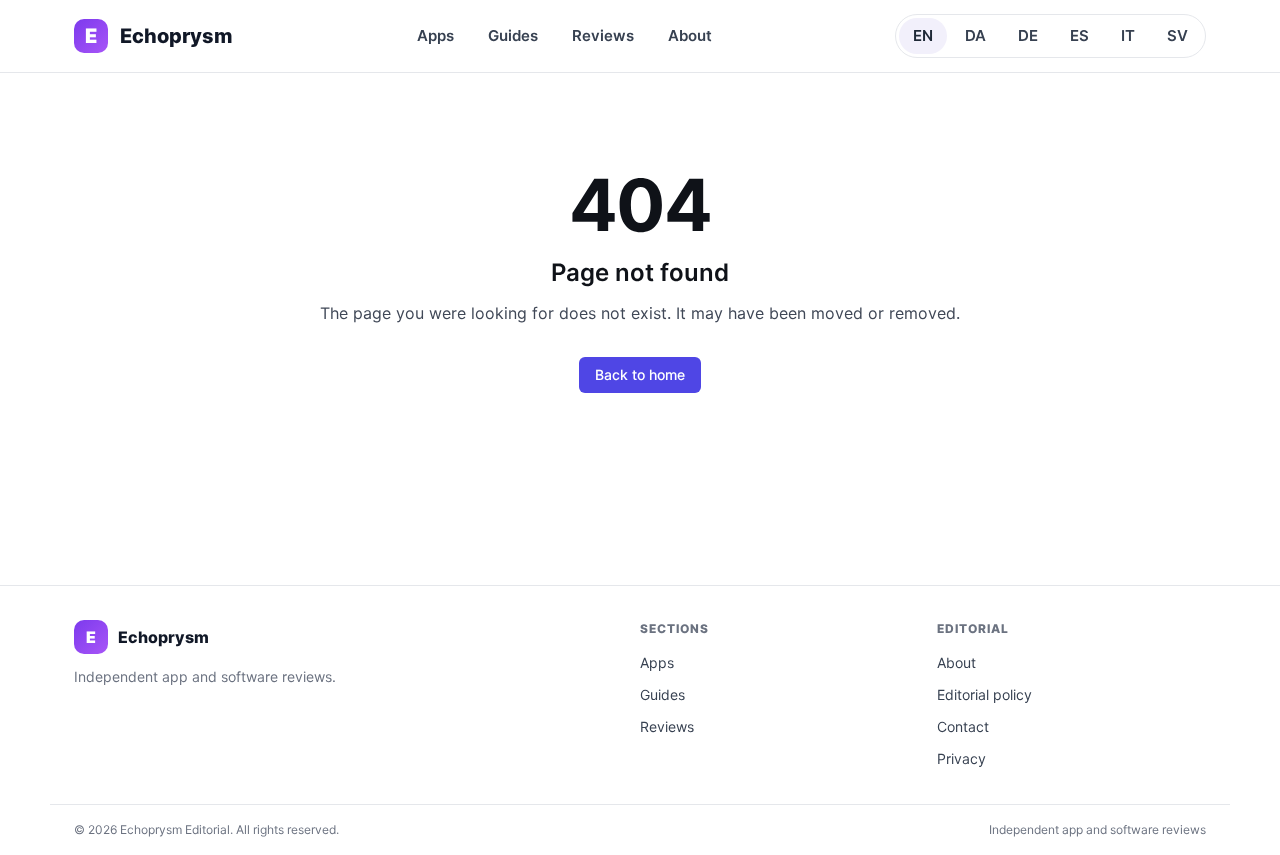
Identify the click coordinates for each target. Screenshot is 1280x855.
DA (975, 35)
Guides (513, 35)
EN (923, 35)
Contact (963, 726)
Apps (435, 35)
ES (1079, 35)
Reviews (603, 35)
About (690, 35)
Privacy (961, 758)
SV (1177, 35)
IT (1128, 35)
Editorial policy (984, 694)
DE (1028, 35)
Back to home (640, 374)
